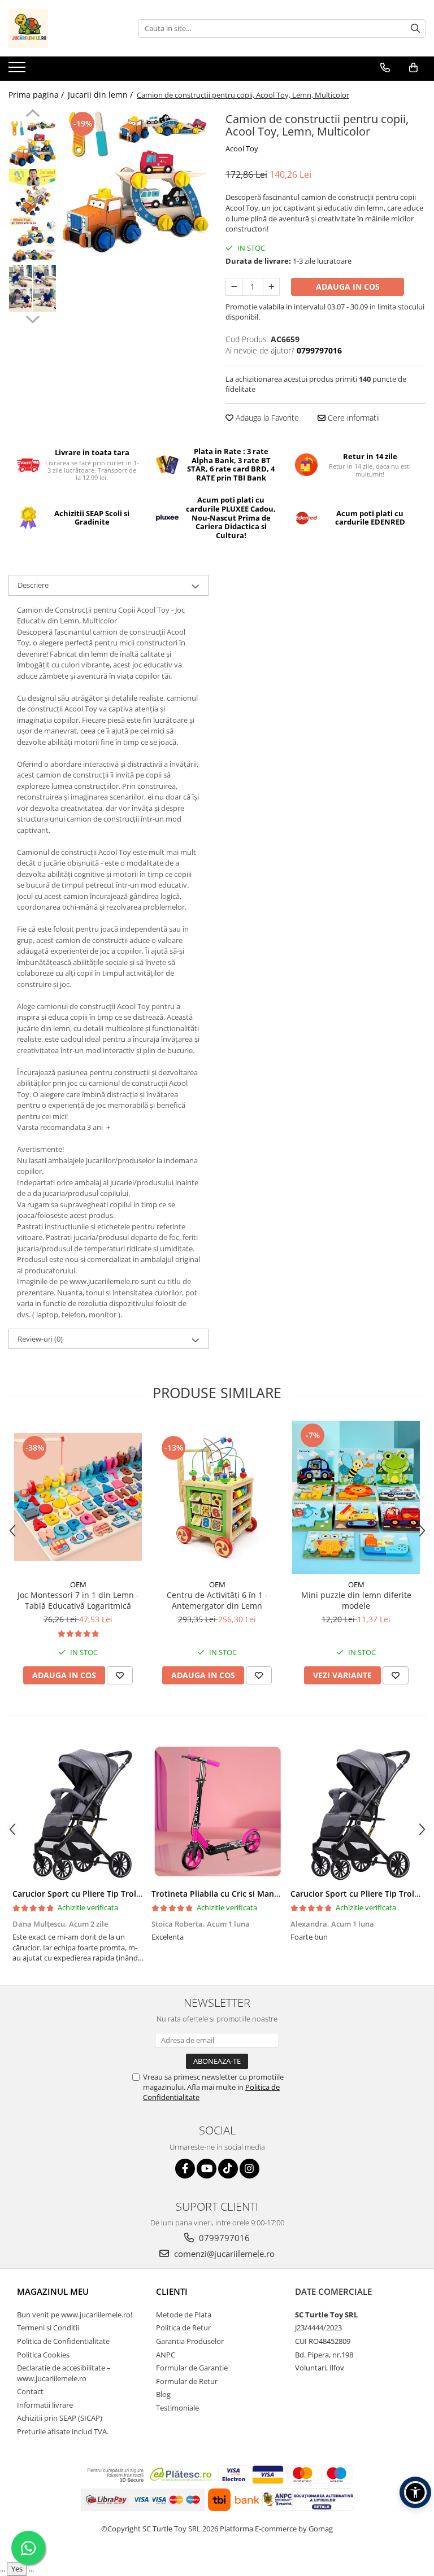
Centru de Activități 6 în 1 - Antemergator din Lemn (217, 1600)
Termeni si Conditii (48, 2328)
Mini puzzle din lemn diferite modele (356, 1600)
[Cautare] (415, 29)
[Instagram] (249, 2169)
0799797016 (223, 2238)
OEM (78, 1584)
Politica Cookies (43, 2355)
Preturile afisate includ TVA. (63, 2431)
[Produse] (18, 71)
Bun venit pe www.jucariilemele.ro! (75, 2315)
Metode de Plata (184, 2315)
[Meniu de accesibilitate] (415, 2492)
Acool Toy (242, 149)
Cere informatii (353, 418)
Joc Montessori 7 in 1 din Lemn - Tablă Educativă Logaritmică (78, 1600)
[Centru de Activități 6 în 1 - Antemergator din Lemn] (217, 1497)
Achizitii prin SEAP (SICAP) (60, 2418)
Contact (30, 2391)
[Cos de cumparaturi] (413, 68)
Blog (163, 2394)
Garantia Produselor (190, 2341)
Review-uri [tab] (40, 1339)
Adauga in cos (348, 287)
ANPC (166, 2355)
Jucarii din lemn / (101, 95)
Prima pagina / (37, 95)
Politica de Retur (183, 2328)
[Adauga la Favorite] (120, 1675)
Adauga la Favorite (266, 418)
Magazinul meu (53, 2291)
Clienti (172, 2291)
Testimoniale (177, 2408)
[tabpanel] (135, 182)
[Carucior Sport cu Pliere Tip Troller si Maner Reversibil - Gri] (78, 1812)
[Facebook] (185, 2169)
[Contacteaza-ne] (385, 68)
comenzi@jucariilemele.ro (223, 2254)
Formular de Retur (187, 2381)
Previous (32, 115)
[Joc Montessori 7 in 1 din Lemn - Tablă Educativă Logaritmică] (78, 1497)
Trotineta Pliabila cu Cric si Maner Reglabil (233, 1894)
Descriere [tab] (33, 585)
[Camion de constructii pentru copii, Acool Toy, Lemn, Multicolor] (135, 182)
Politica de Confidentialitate (63, 2341)
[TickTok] (228, 2169)
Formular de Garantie (192, 2368)
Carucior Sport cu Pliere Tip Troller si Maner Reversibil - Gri (126, 1894)
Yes (17, 2569)
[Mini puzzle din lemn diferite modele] (356, 1497)
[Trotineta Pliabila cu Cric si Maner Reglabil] (217, 1812)
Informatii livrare (45, 2405)
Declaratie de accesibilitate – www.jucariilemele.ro (64, 2373)
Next (32, 318)
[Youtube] (207, 2169)
